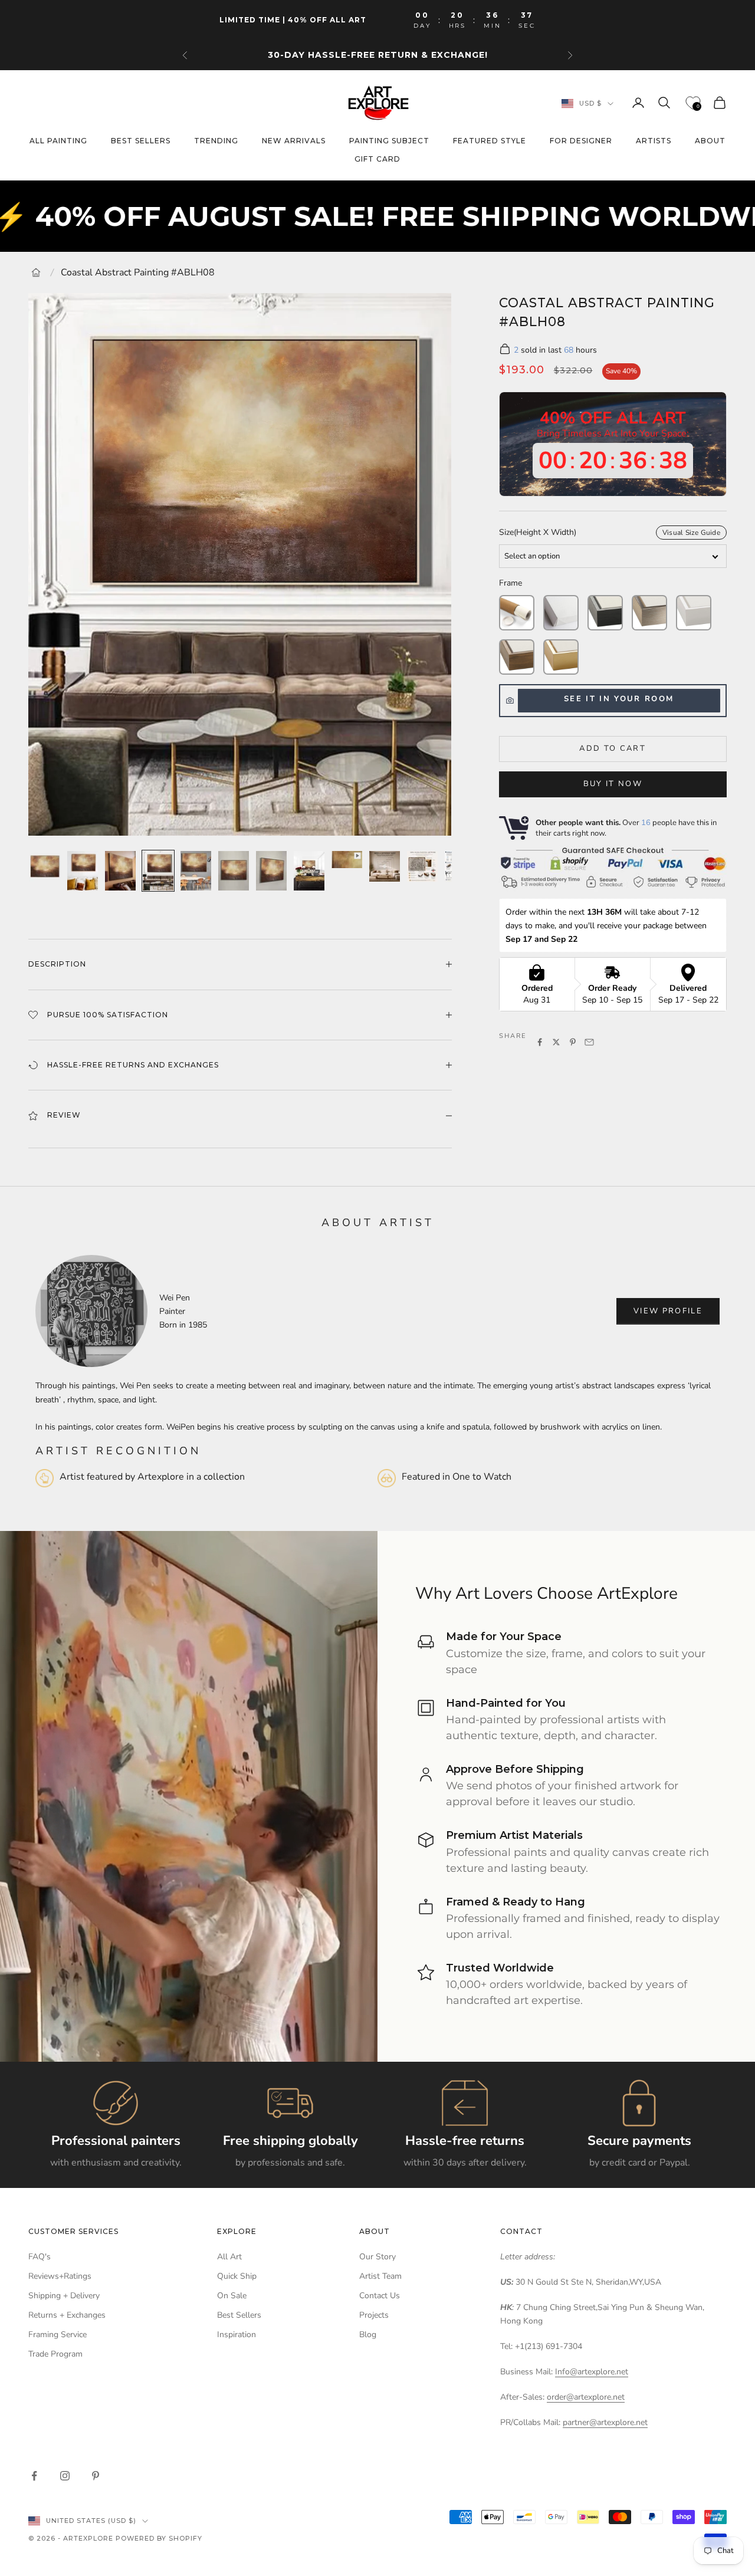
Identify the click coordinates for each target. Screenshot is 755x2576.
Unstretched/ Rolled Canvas (517, 613)
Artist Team (380, 2276)
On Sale (232, 2296)
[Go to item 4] (158, 871)
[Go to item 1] (45, 866)
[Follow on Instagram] (65, 2476)
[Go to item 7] (271, 871)
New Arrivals (294, 141)
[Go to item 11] (422, 866)
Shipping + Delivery (64, 2296)
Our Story (377, 2257)
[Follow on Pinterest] (96, 2476)
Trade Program (55, 2354)
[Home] (36, 272)
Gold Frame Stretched (561, 657)
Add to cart (613, 748)
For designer (581, 141)
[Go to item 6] (234, 871)
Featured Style (490, 141)
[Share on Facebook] (540, 1042)
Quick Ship (237, 2276)
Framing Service (58, 2334)
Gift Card (377, 159)
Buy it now (613, 784)
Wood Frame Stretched (517, 657)
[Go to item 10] (385, 866)
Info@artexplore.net (592, 2372)
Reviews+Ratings (60, 2276)
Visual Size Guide (691, 533)
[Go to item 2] (83, 871)
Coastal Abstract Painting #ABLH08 (138, 272)
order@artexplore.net (586, 2397)
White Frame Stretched (694, 613)
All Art (229, 2257)
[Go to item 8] (309, 871)
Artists (654, 141)
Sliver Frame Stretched (649, 613)
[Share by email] (589, 1042)
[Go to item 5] (196, 871)
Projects (374, 2315)
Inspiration (237, 2334)
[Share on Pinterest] (573, 1042)
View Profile (668, 1311)
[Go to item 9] (347, 860)
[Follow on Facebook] (34, 2476)
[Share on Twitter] (556, 1042)
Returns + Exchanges (67, 2315)
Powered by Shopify (159, 2538)
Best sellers (141, 141)
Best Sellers (239, 2315)
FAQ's (40, 2257)
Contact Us (380, 2296)
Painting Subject (389, 141)
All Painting (58, 141)
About (710, 141)
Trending (216, 141)
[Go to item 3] (120, 871)
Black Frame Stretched (605, 613)
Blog (368, 2334)
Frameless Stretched (561, 613)
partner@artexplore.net (605, 2422)
